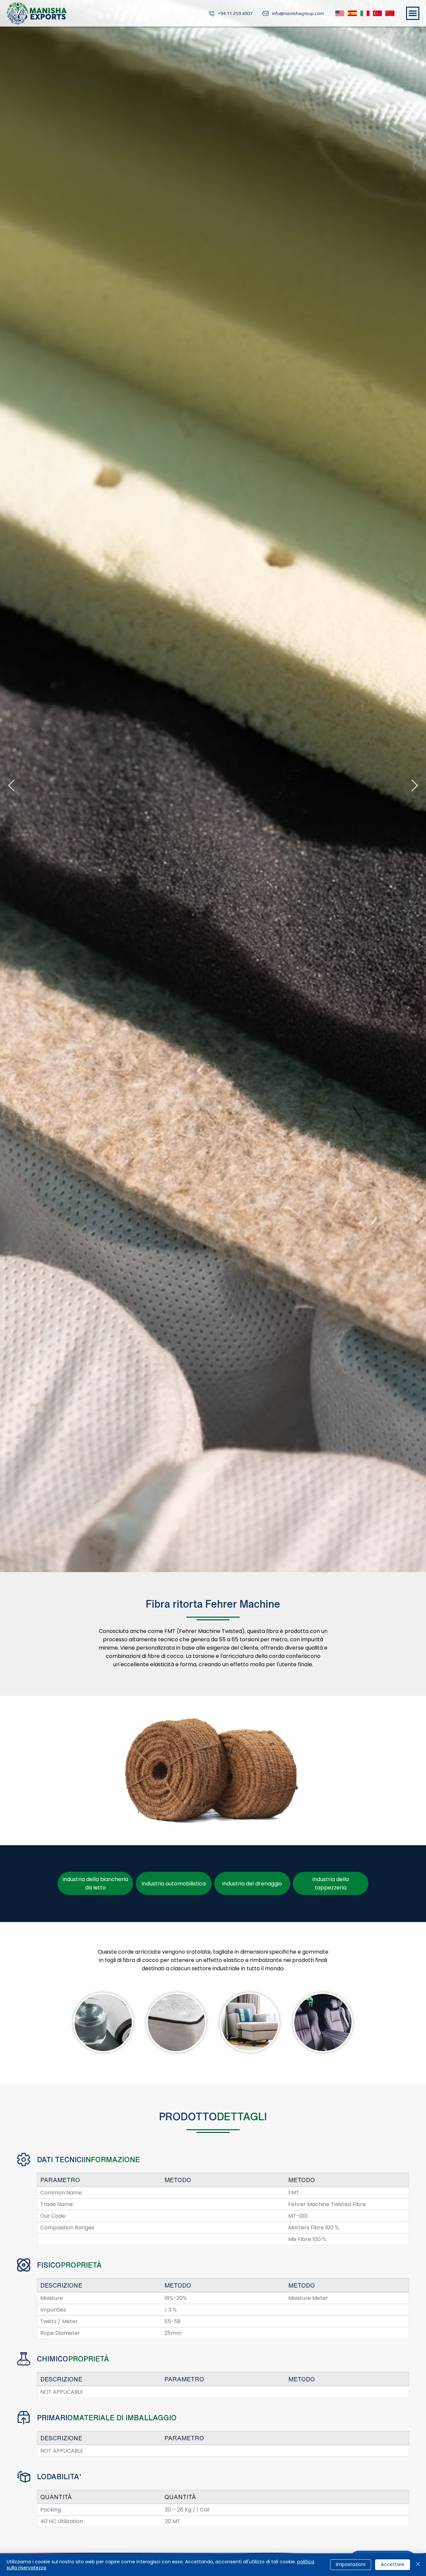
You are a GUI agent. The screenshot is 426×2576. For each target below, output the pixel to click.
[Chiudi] (418, 2565)
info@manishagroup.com (298, 13)
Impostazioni (351, 2564)
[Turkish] (377, 13)
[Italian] (365, 13)
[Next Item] (415, 786)
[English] (340, 13)
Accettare (393, 2564)
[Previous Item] (11, 786)
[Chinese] (390, 13)
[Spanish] (352, 13)
